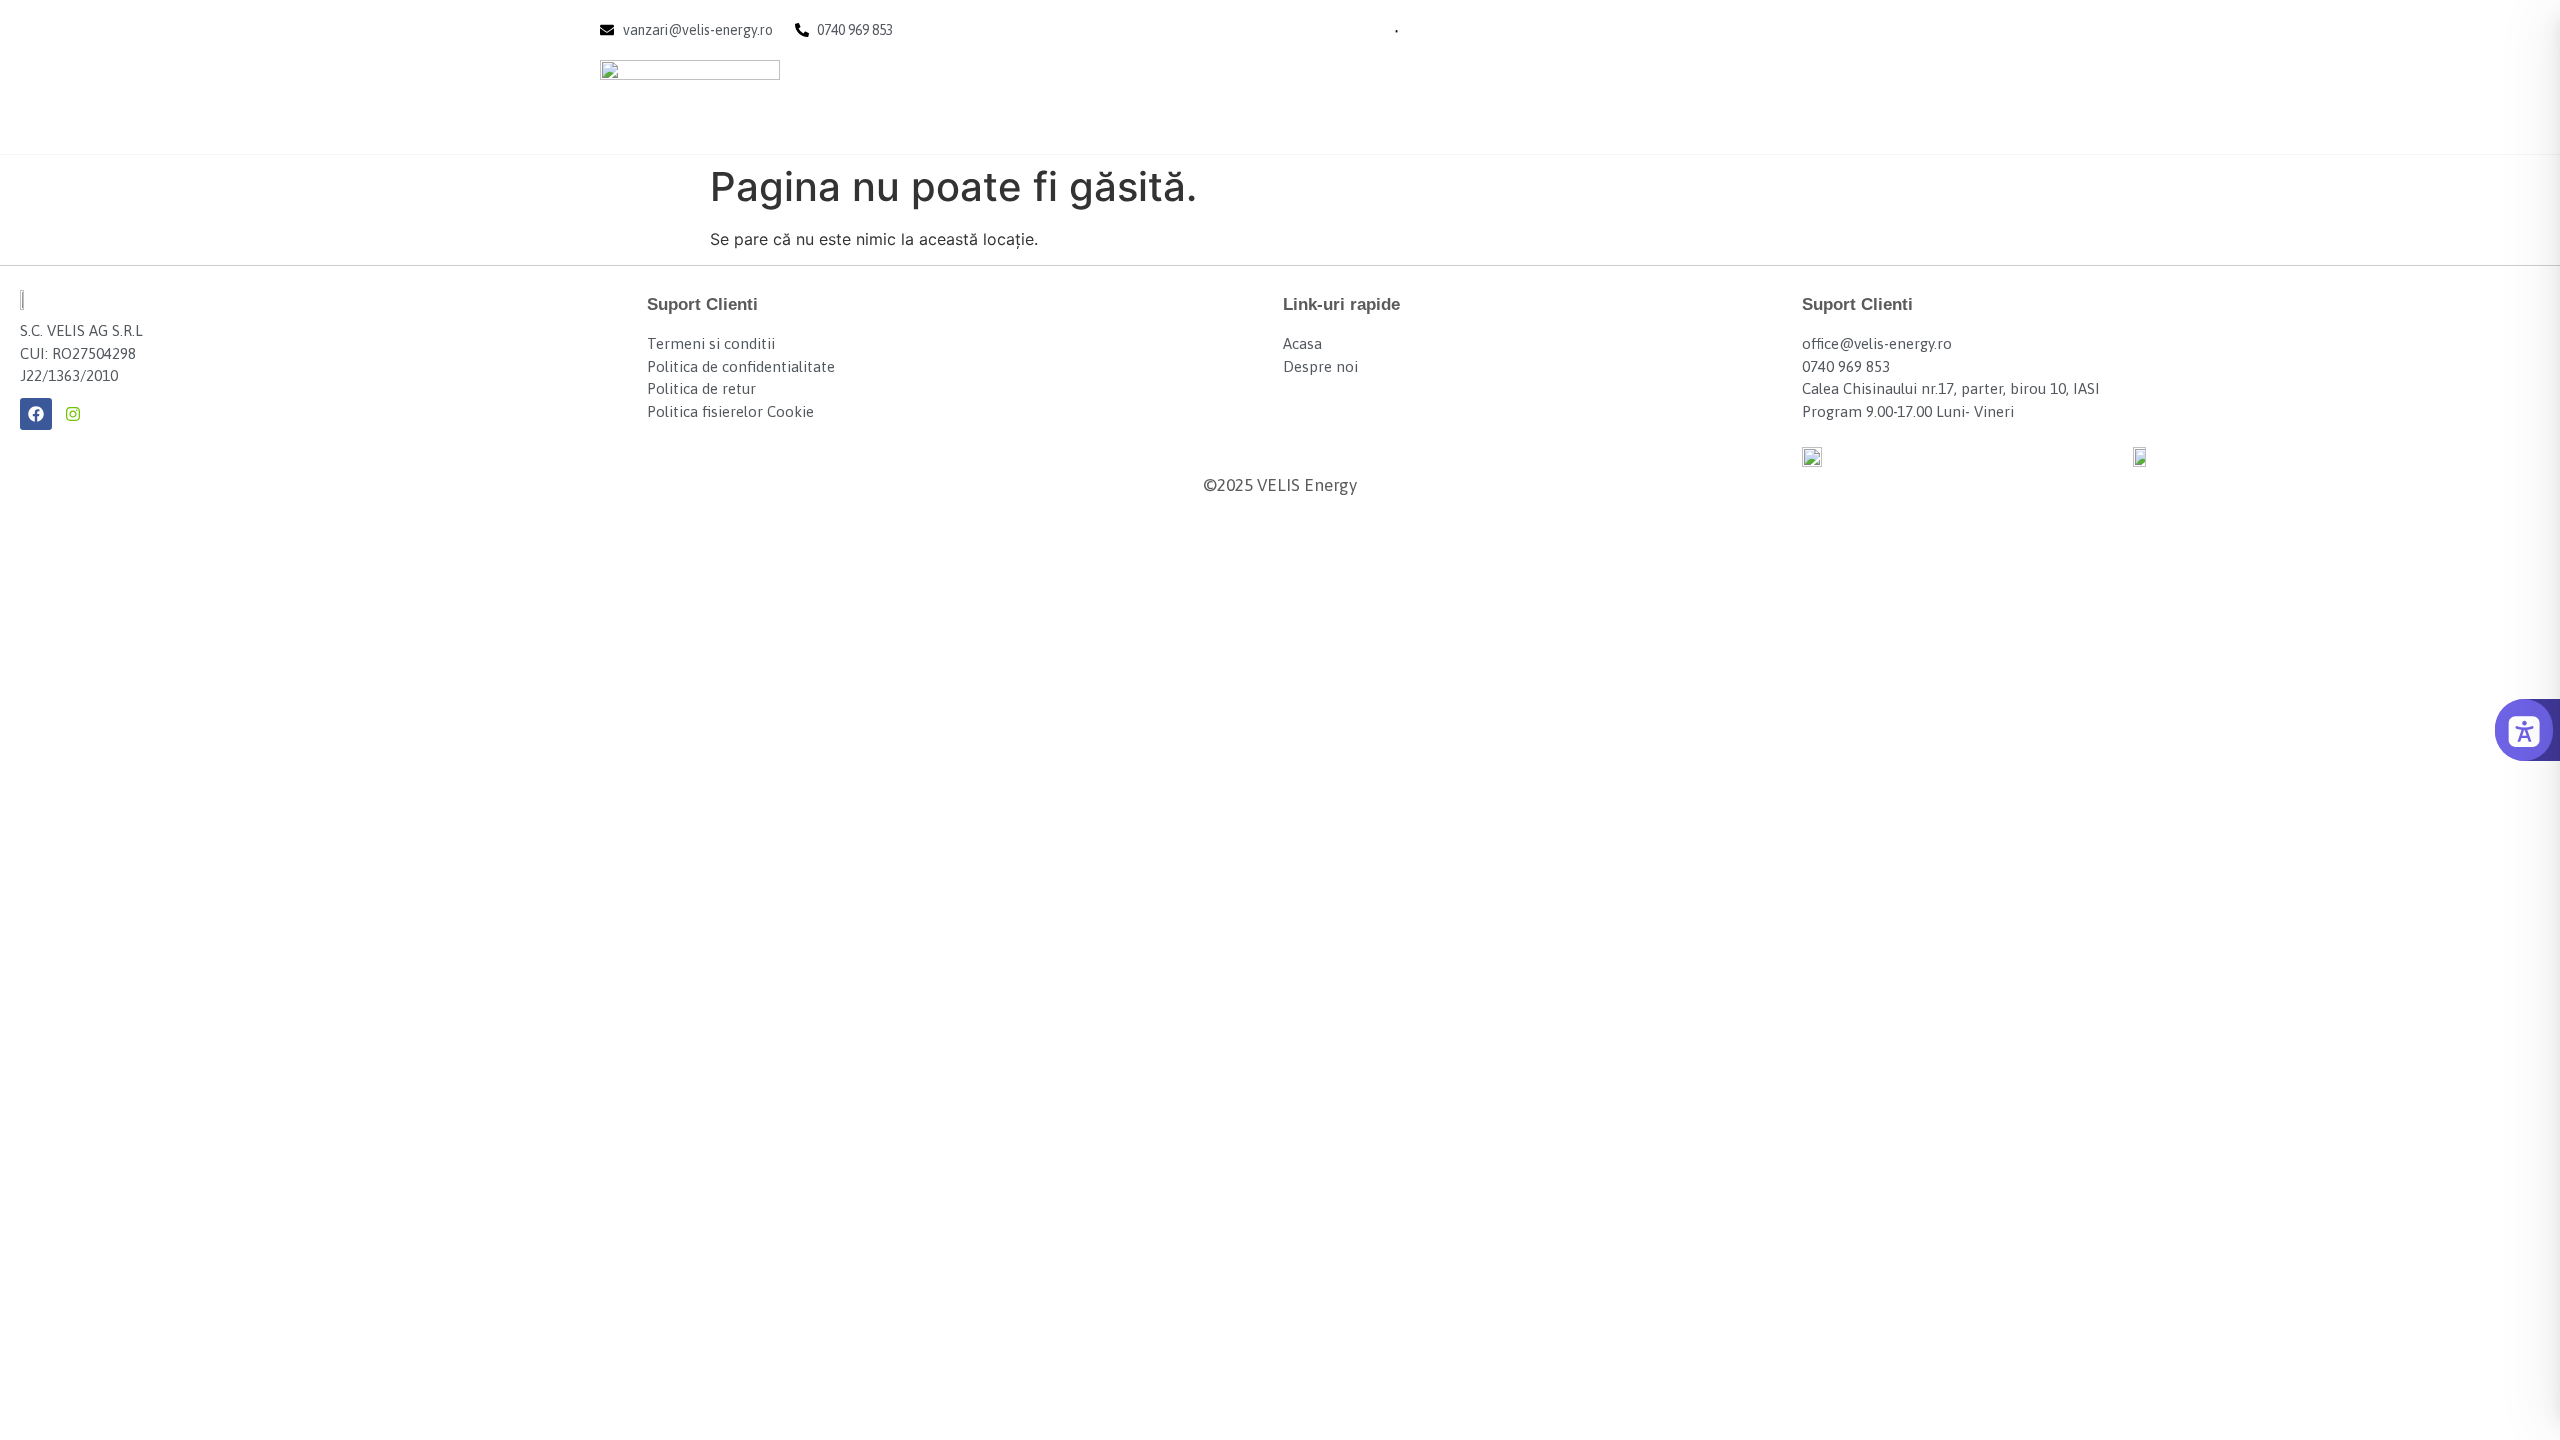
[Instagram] (73, 414)
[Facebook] (36, 414)
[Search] (1370, 30)
